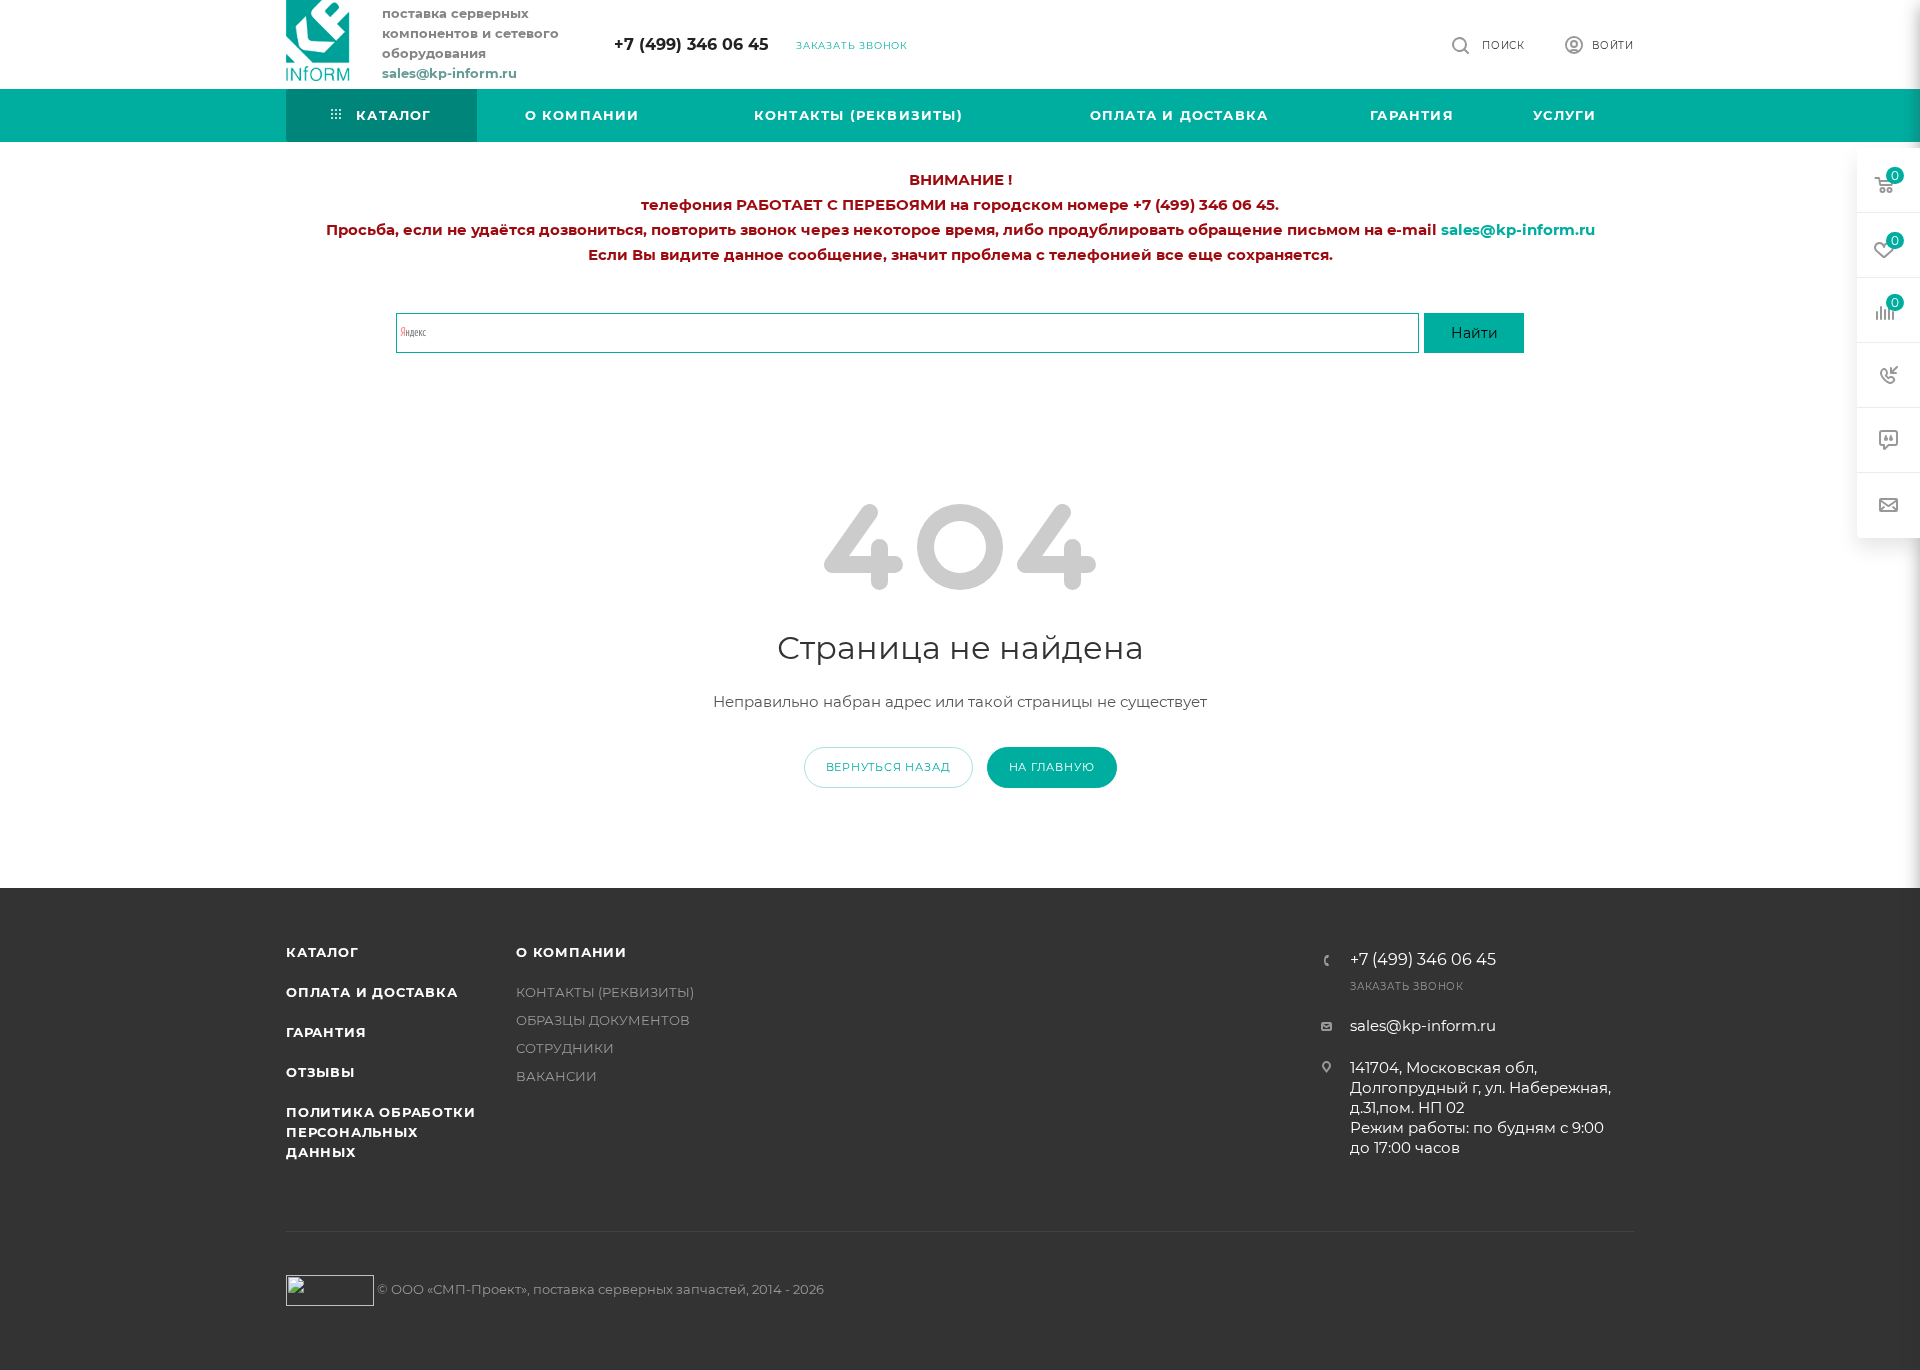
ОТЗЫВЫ (320, 1072)
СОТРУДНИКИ (565, 1048)
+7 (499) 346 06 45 (691, 44)
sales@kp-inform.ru (1423, 1025)
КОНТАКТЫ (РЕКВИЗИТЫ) (605, 992)
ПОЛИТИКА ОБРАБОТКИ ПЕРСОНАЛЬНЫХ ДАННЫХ (380, 1132)
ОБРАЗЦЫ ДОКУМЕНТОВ (603, 1020)
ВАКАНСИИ (556, 1076)
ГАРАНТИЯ (326, 1032)
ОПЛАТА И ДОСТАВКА (372, 992)
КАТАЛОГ (322, 952)
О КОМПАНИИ (571, 952)
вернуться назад (888, 767)
